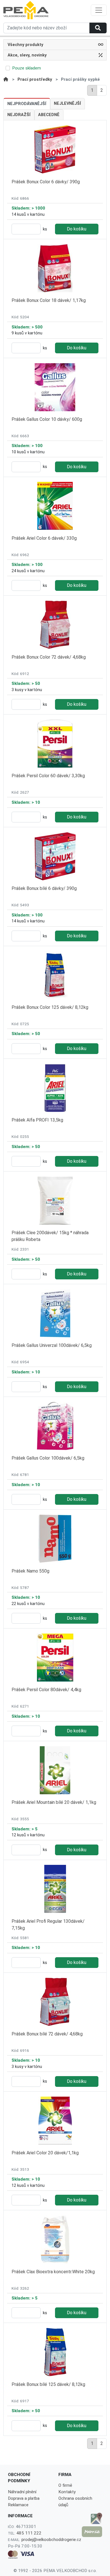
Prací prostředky (35, 79)
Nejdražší (19, 115)
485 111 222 (29, 2533)
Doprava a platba (24, 2498)
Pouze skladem (27, 68)
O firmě (65, 2485)
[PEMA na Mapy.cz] (92, 2532)
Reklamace (18, 2505)
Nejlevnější (67, 104)
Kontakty (67, 2492)
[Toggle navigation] (99, 10)
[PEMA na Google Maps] (92, 2518)
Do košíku (77, 229)
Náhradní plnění (22, 2492)
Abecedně (49, 115)
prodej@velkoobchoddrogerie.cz (51, 2540)
